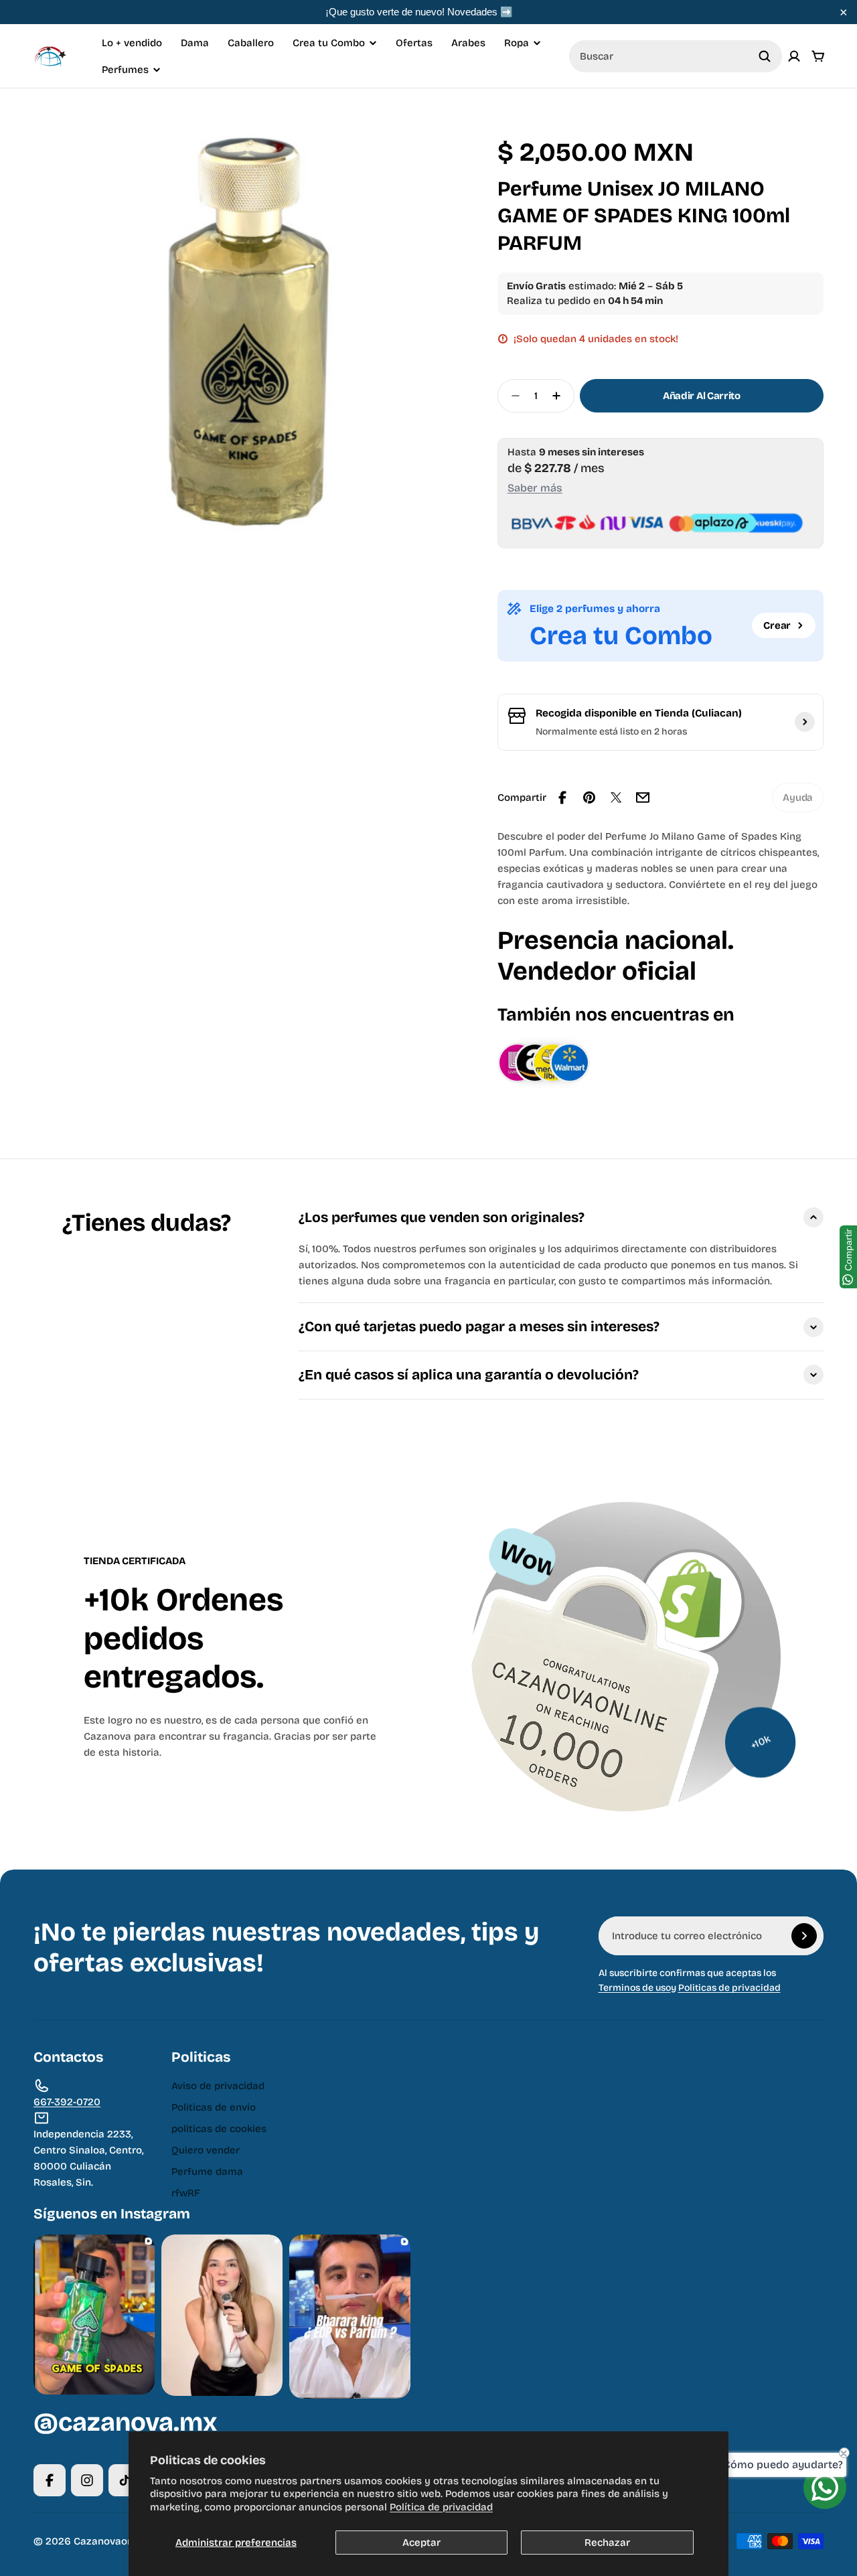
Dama (195, 43)
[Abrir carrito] (818, 56)
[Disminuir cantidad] (512, 396)
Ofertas (414, 43)
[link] (798, 798)
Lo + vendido (132, 43)
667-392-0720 (67, 2102)
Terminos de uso (635, 1988)
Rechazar (607, 2543)
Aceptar (421, 2543)
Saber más (535, 488)
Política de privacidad (441, 2507)
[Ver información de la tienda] (805, 722)
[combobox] (676, 56)
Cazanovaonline (112, 2541)
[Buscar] (765, 56)
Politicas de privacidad (729, 1988)
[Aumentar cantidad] (560, 396)
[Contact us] (825, 2488)
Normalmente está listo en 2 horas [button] (611, 732)
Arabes (468, 43)
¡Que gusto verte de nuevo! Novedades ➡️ (419, 12)
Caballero (251, 43)
